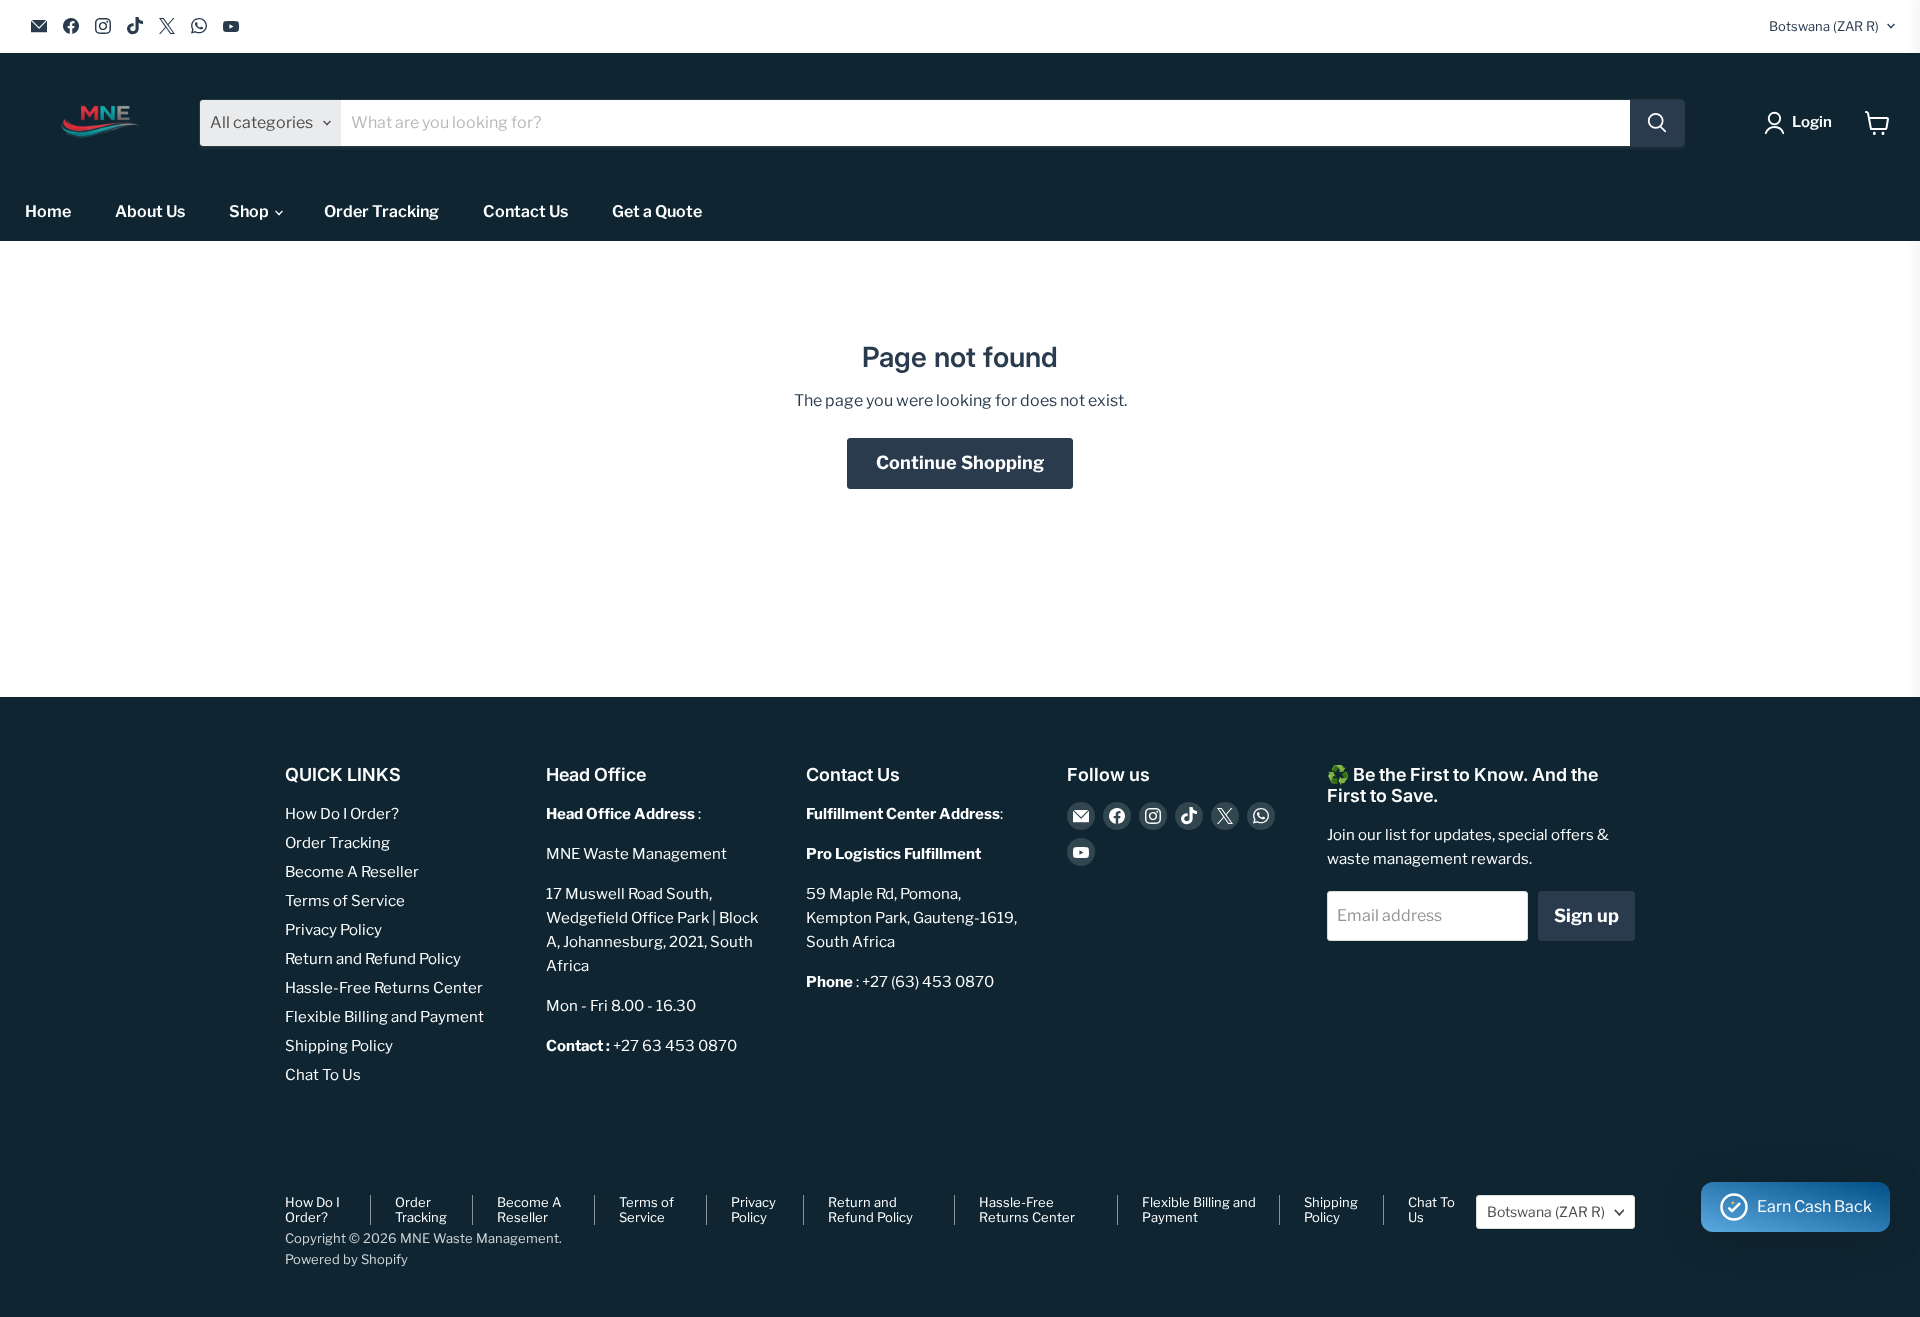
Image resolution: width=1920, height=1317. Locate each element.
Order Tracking (381, 211)
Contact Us (525, 211)
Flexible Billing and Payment (384, 1017)
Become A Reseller (352, 872)
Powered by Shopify (346, 1259)
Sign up (1586, 915)
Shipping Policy (339, 1046)
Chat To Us (323, 1075)
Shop (250, 211)
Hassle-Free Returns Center (384, 988)
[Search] (1657, 123)
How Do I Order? (342, 814)
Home (48, 211)
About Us (150, 211)
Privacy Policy (333, 930)
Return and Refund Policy (373, 959)
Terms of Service (345, 901)
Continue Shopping (960, 462)
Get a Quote (657, 211)
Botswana (1824, 26)
